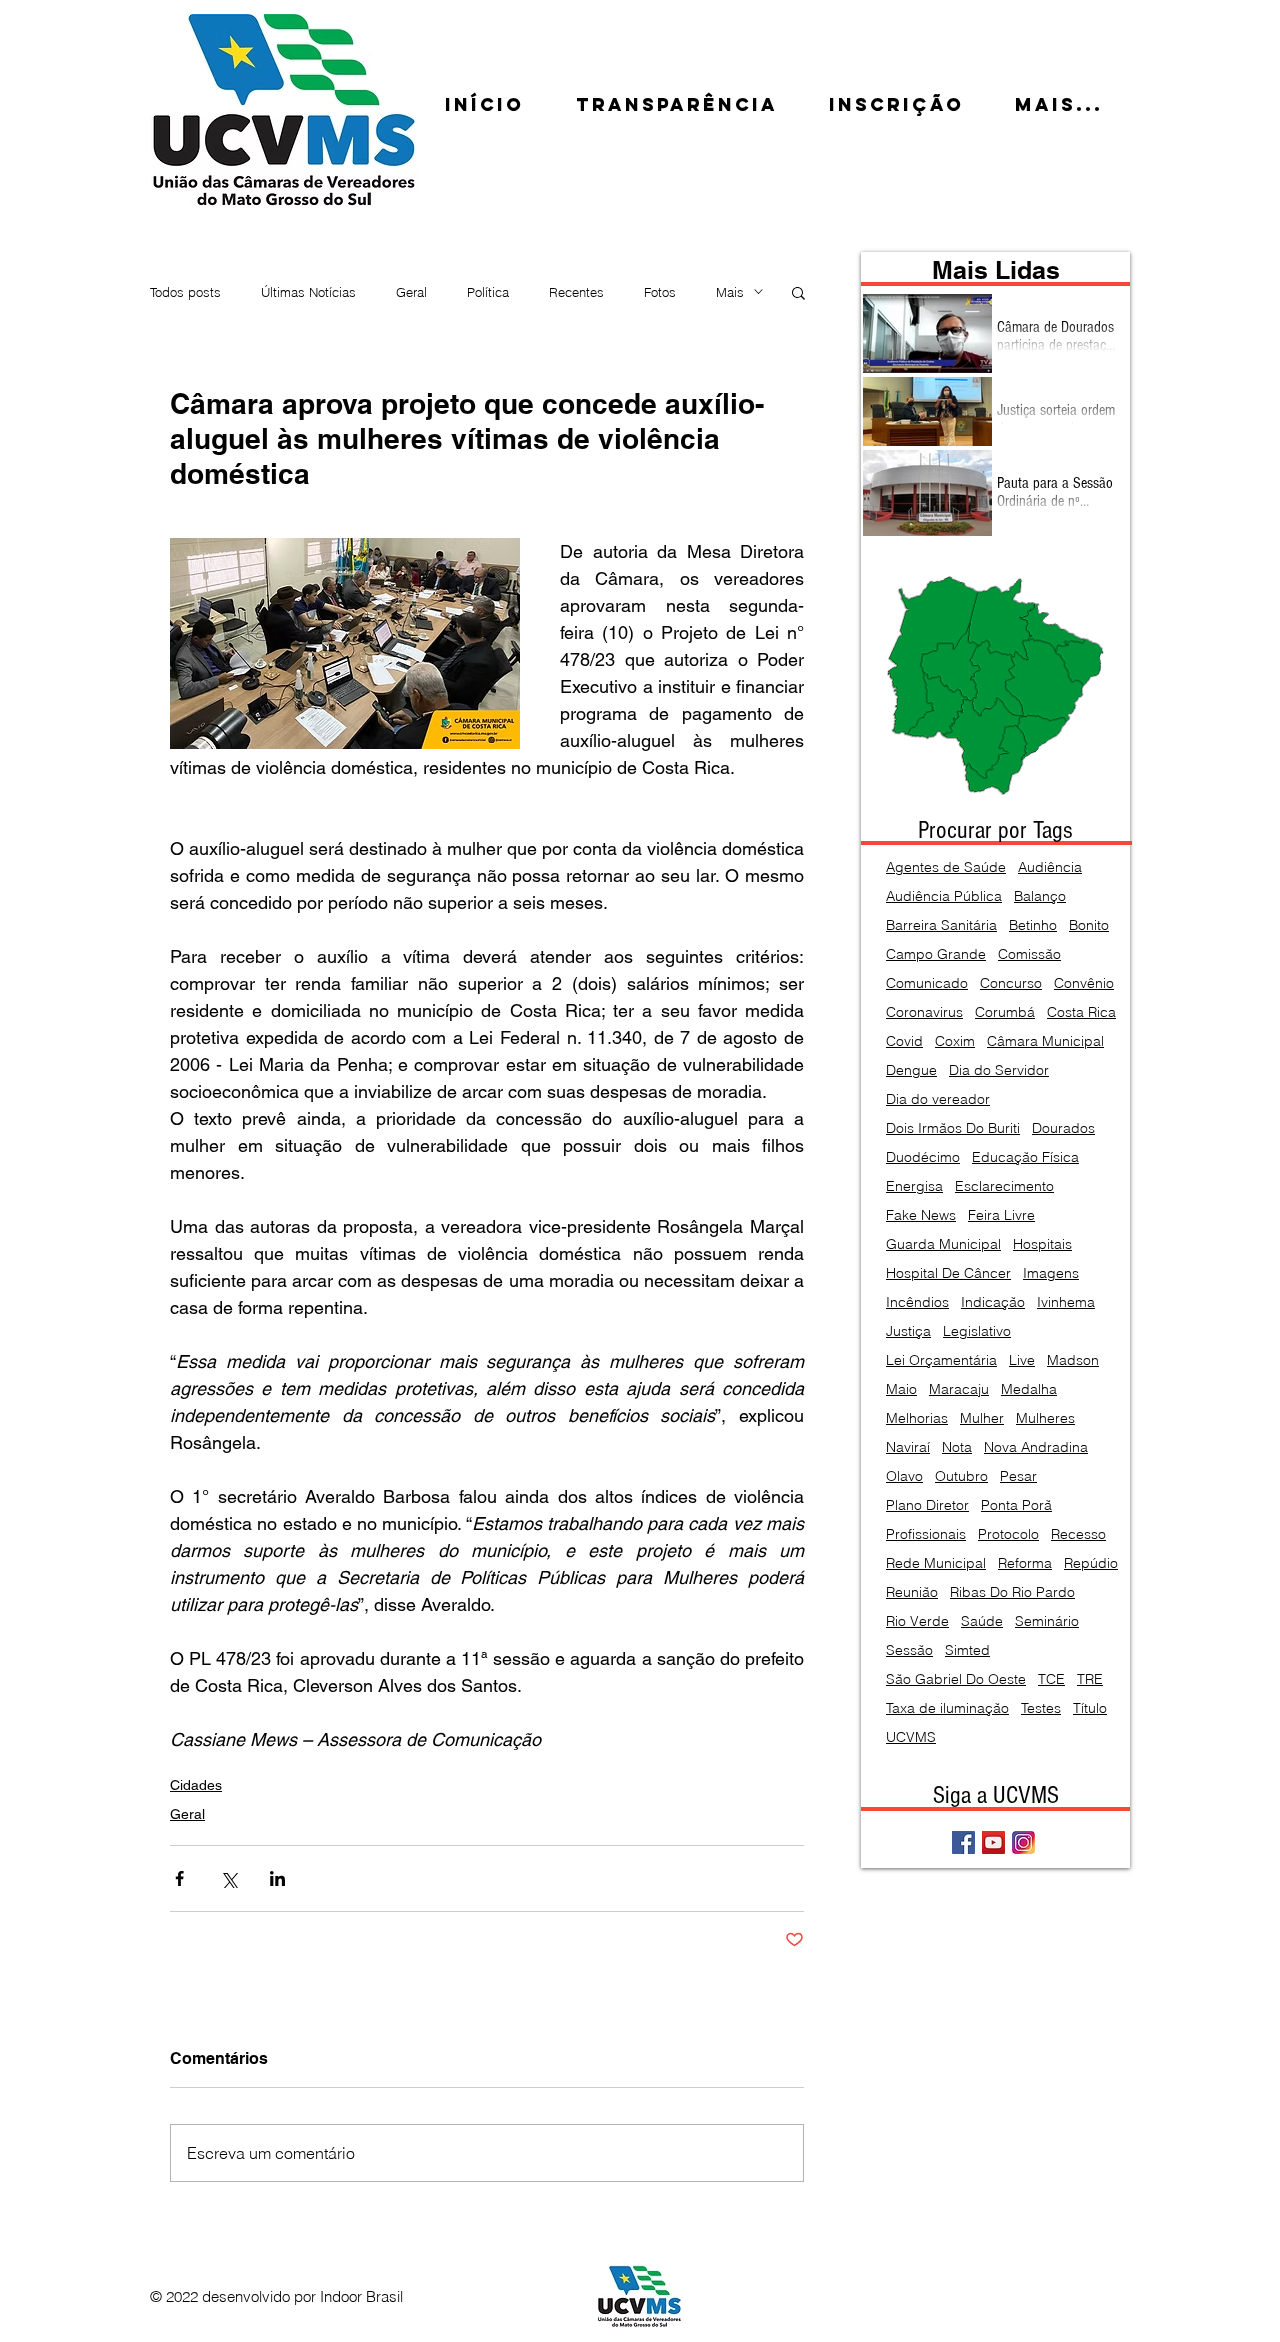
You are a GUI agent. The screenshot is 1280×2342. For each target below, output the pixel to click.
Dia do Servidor (999, 1070)
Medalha (1029, 1389)
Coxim (955, 1041)
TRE (1090, 1679)
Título (1090, 1708)
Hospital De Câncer (948, 1273)
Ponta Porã (1016, 1505)
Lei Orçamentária (941, 1360)
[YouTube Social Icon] (993, 1842)
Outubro (961, 1476)
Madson (1073, 1360)
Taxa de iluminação (947, 1708)
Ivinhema (1066, 1302)
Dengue (911, 1070)
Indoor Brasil (361, 2296)
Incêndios (917, 1302)
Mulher (982, 1418)
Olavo (904, 1476)
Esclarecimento (1004, 1186)
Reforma (1025, 1563)
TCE (1051, 1679)
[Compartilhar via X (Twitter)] (228, 1878)
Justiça (908, 1331)
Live (1022, 1360)
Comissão (1029, 954)
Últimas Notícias (308, 292)
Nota (957, 1447)
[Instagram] (1023, 1842)
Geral (411, 292)
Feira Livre (1001, 1215)
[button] (798, 292)
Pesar (1018, 1476)
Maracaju (959, 1389)
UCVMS (911, 1737)
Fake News (921, 1215)
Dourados (1063, 1128)
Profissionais (926, 1534)
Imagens (1051, 1273)
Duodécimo (923, 1157)
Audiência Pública (944, 896)
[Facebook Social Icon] (963, 1842)
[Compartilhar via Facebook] (179, 1878)
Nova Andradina (1036, 1447)
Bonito (1089, 925)
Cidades (196, 1785)
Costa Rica (1081, 1012)
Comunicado (927, 983)
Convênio (1084, 983)
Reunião (912, 1592)
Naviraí (908, 1447)
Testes (1041, 1708)
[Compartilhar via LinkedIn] (277, 1878)
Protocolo (1008, 1534)
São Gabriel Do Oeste (956, 1679)
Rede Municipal (936, 1563)
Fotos (660, 292)
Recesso (1078, 1534)
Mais (730, 292)
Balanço (1040, 896)
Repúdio (1091, 1563)
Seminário (1047, 1621)
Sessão (909, 1650)
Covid (904, 1041)
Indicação (993, 1302)
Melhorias (917, 1418)
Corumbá (1005, 1012)
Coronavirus (924, 1012)
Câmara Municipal (1045, 1041)
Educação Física (1025, 1157)
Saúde (982, 1621)
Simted (967, 1650)
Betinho (1033, 925)
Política (488, 292)
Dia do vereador (938, 1099)
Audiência (1050, 867)
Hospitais (1042, 1244)
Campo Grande (936, 954)
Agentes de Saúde (946, 867)
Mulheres (1045, 1418)
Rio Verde (917, 1621)
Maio (901, 1389)
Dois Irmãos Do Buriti (953, 1128)
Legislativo (977, 1331)
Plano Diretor (927, 1505)
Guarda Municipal (943, 1244)
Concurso (1011, 983)
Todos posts (185, 292)
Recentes (576, 292)
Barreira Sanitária (941, 925)
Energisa (914, 1186)
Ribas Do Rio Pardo (1012, 1592)
